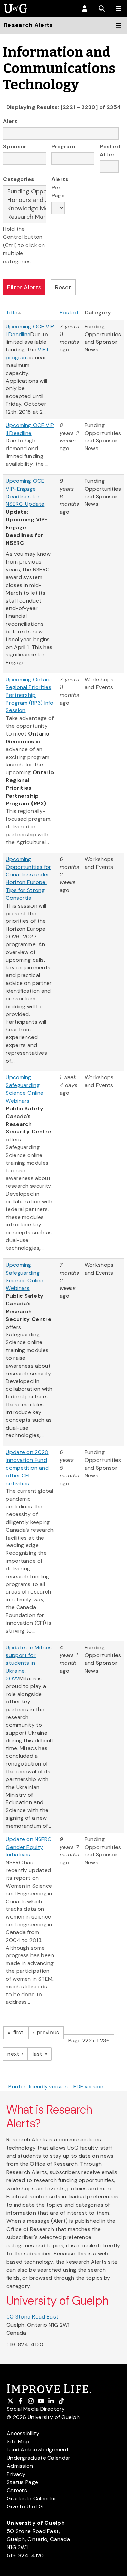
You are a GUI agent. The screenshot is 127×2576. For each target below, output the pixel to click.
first (20, 2032)
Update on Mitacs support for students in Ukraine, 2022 (29, 1663)
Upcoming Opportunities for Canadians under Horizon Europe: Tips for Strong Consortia (28, 879)
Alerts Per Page (58, 187)
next (18, 2054)
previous (50, 2032)
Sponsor (15, 146)
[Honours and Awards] (25, 200)
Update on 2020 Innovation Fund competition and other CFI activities (27, 1468)
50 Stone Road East (32, 2317)
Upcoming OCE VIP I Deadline (30, 330)
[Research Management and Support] (25, 217)
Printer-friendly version (38, 2087)
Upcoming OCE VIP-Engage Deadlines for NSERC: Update (25, 493)
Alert (10, 121)
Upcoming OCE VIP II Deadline (30, 429)
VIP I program (27, 354)
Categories (19, 179)
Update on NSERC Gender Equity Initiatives (29, 1847)
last (42, 2054)
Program (63, 146)
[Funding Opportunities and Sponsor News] (25, 192)
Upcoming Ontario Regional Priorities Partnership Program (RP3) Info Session (30, 695)
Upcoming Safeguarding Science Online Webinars (25, 1089)
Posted (69, 313)
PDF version (88, 2087)
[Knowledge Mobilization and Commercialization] (25, 208)
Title (12, 313)
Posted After (109, 150)
